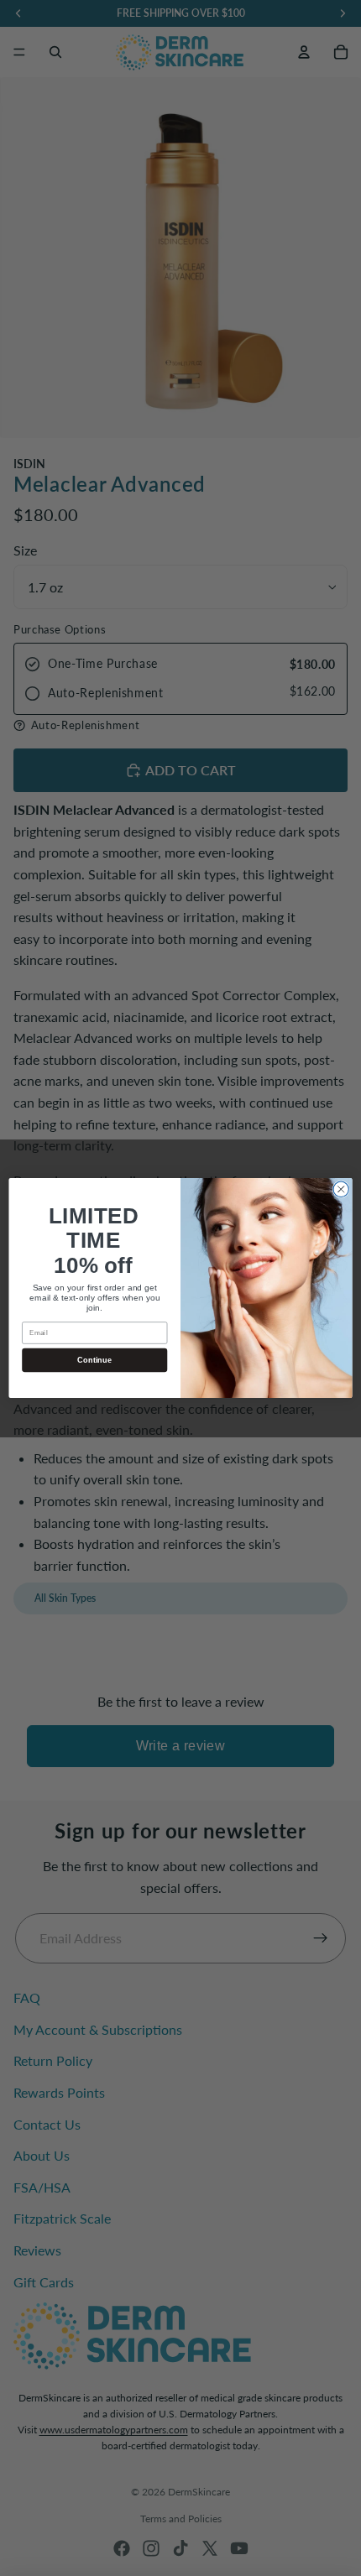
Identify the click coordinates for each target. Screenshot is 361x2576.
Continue (94, 1359)
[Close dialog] (341, 1189)
